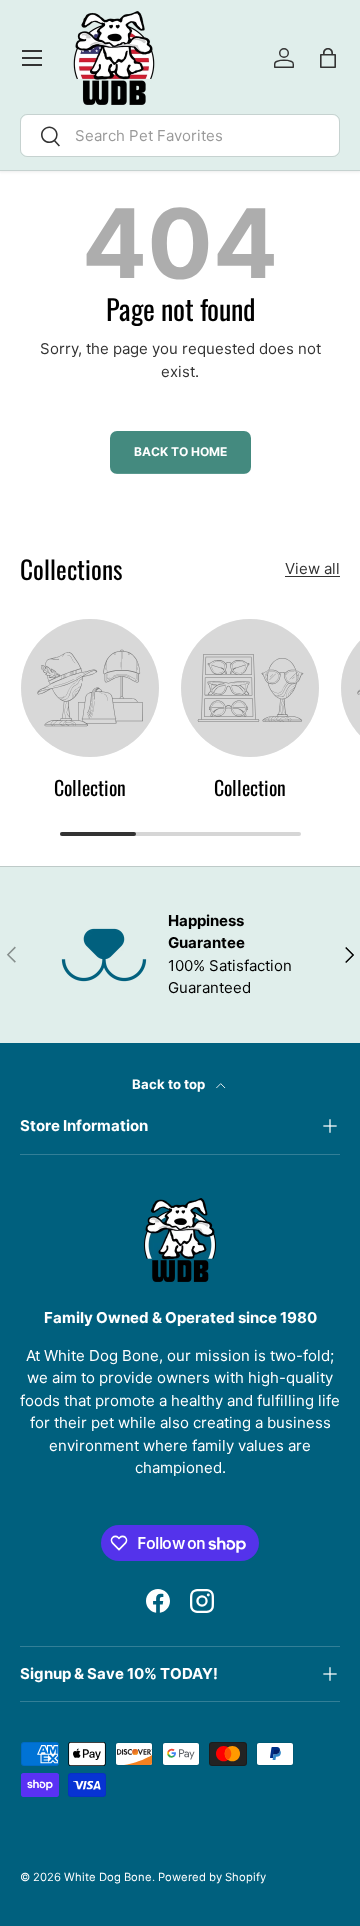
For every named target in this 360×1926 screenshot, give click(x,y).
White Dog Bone (108, 1877)
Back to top (170, 1084)
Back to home (180, 451)
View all (312, 568)
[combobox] (180, 135)
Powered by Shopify (212, 1877)
